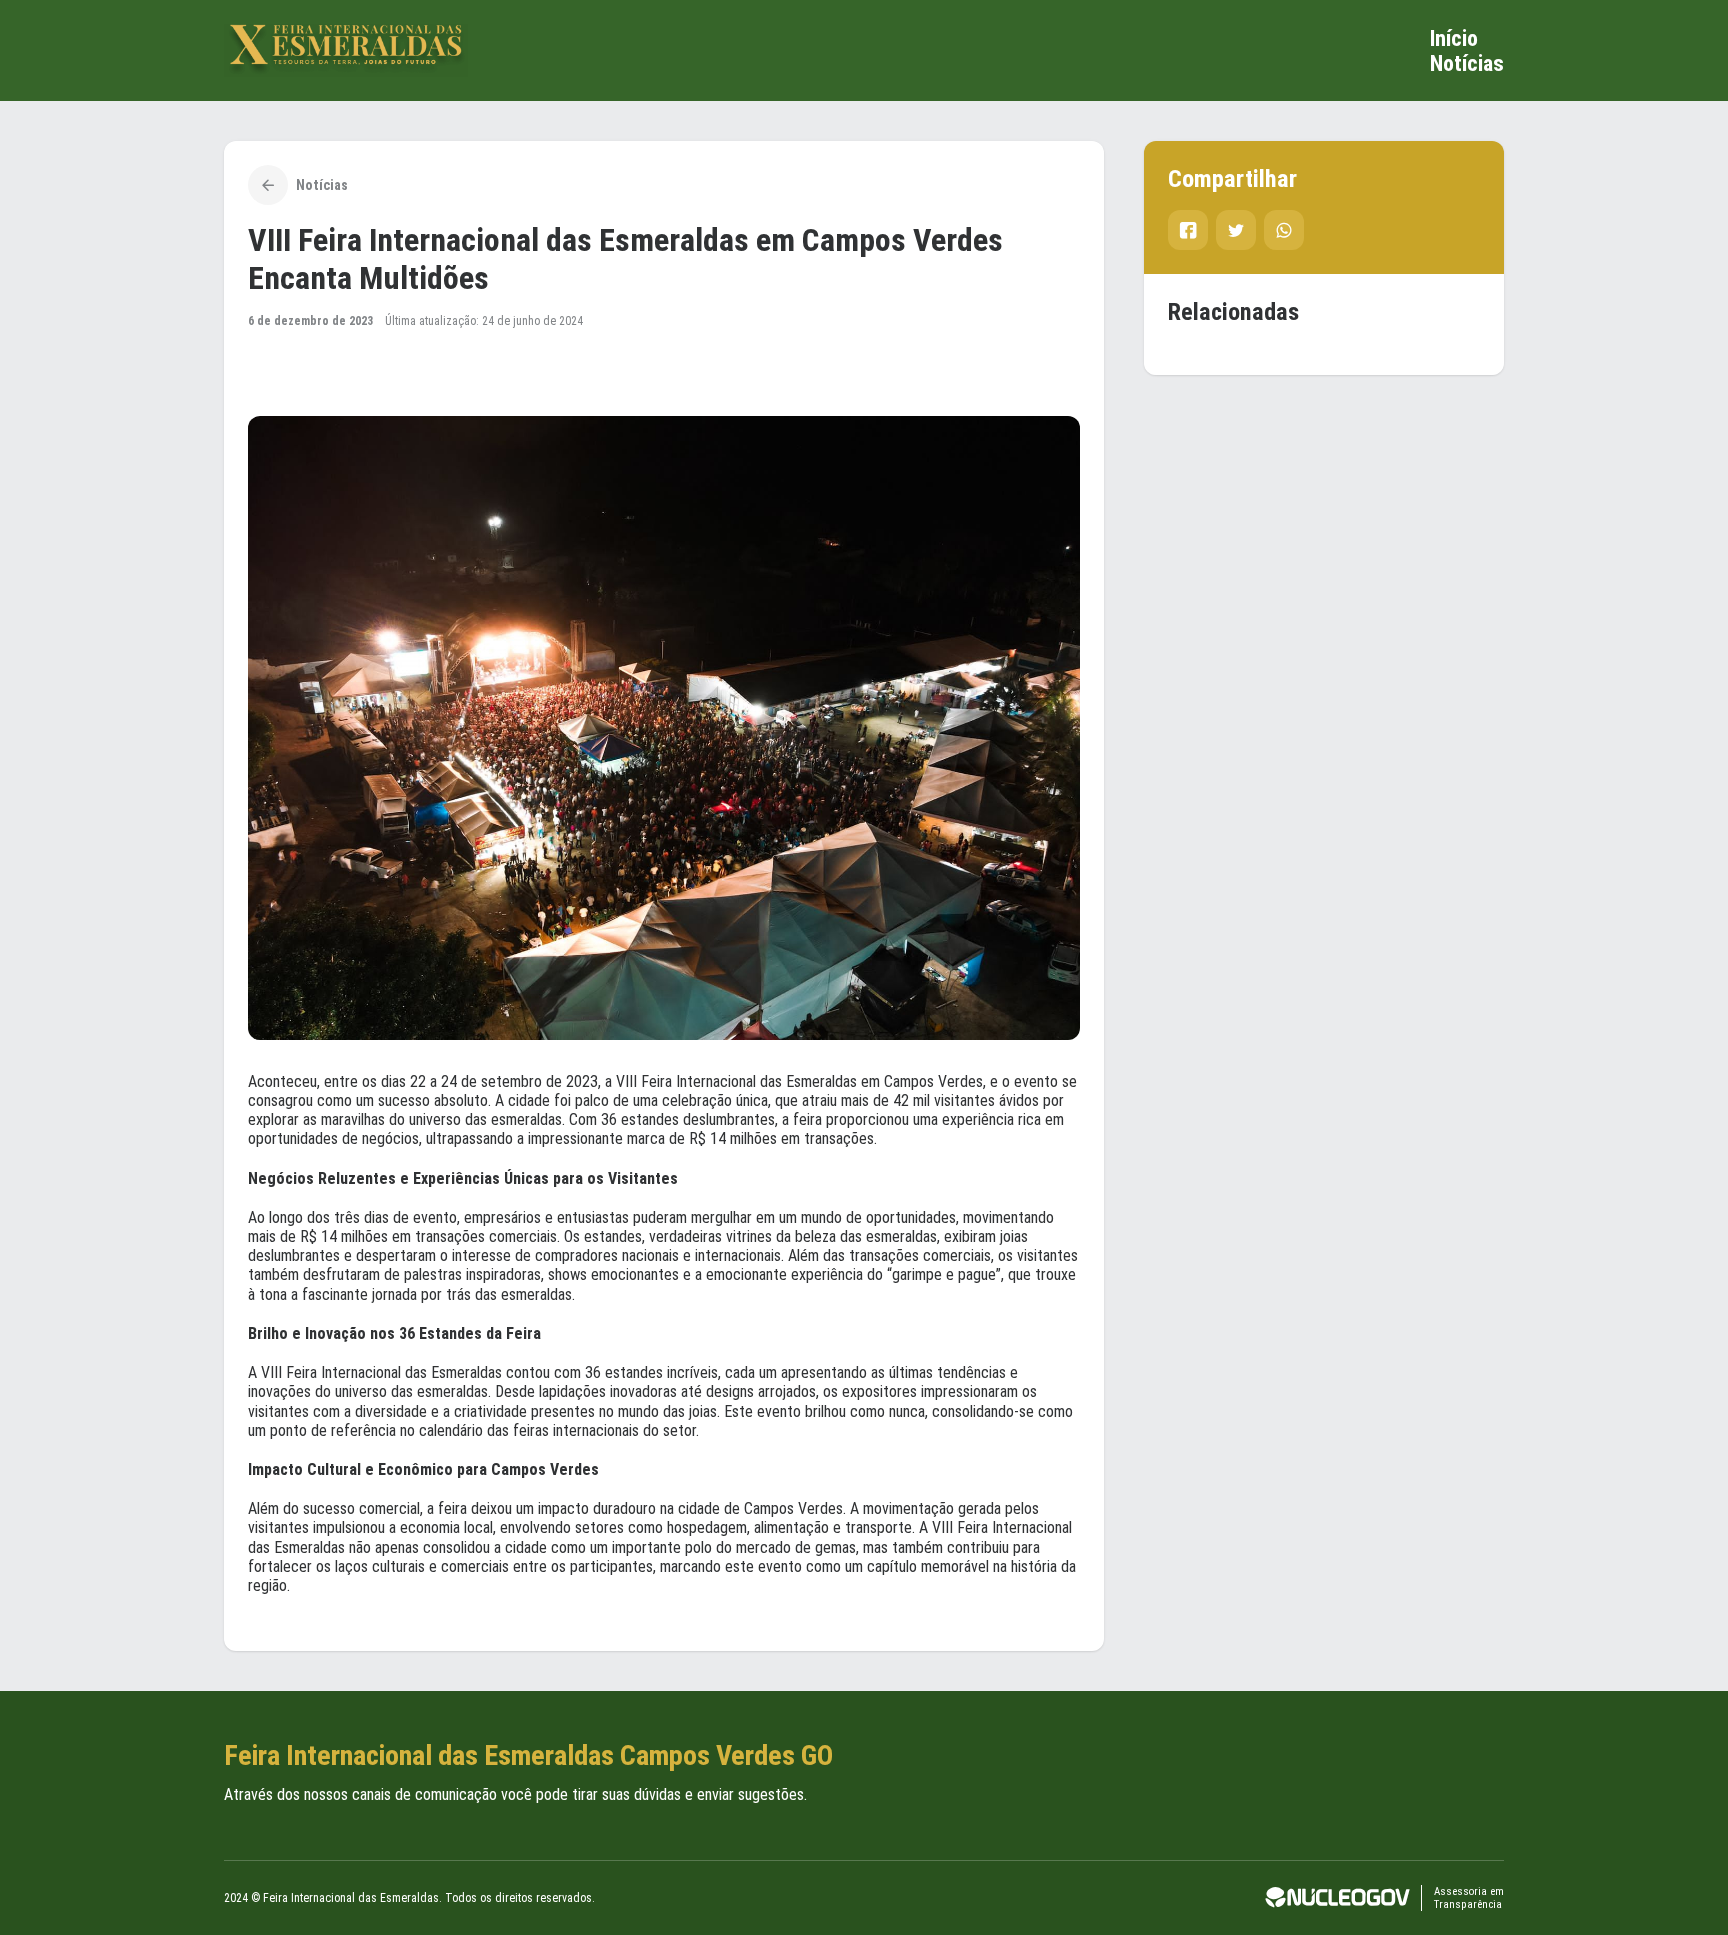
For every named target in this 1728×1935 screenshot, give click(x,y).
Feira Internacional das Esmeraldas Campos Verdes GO (528, 1755)
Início (1454, 38)
